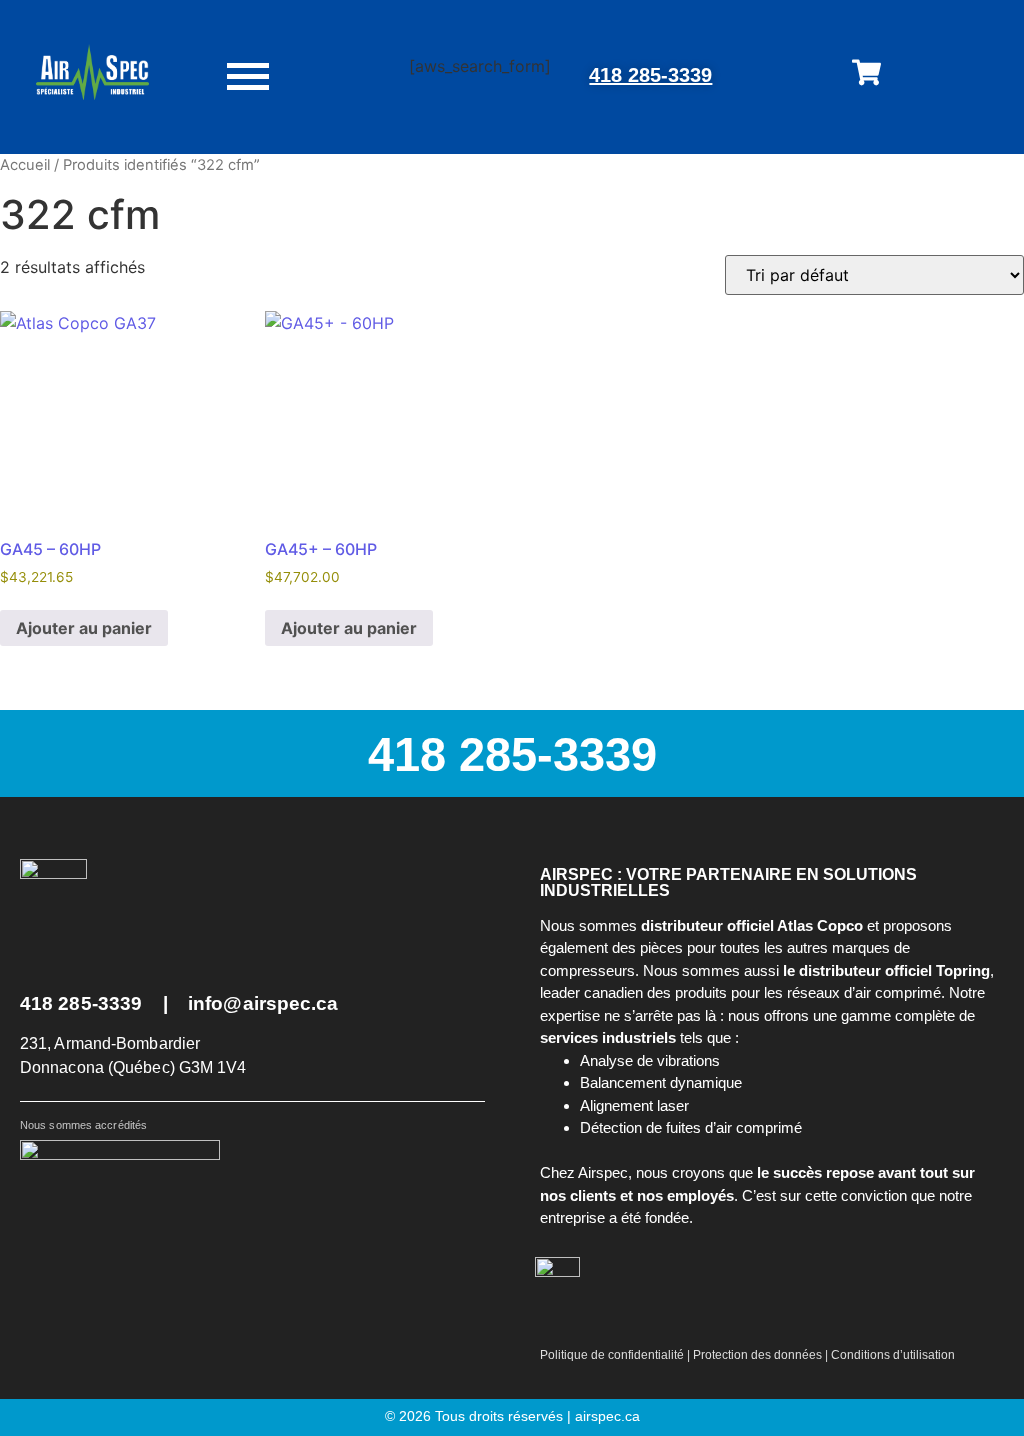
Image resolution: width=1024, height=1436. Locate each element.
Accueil (25, 165)
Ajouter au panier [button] (84, 628)
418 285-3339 (650, 75)
